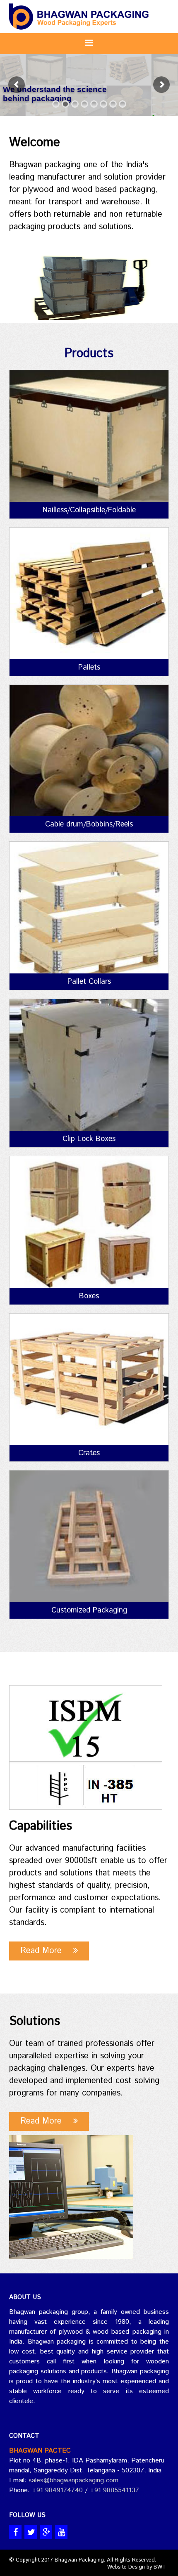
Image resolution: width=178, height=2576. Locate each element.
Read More (47, 1951)
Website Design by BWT (137, 2567)
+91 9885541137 (114, 2490)
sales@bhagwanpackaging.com (73, 2480)
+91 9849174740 (56, 2490)
